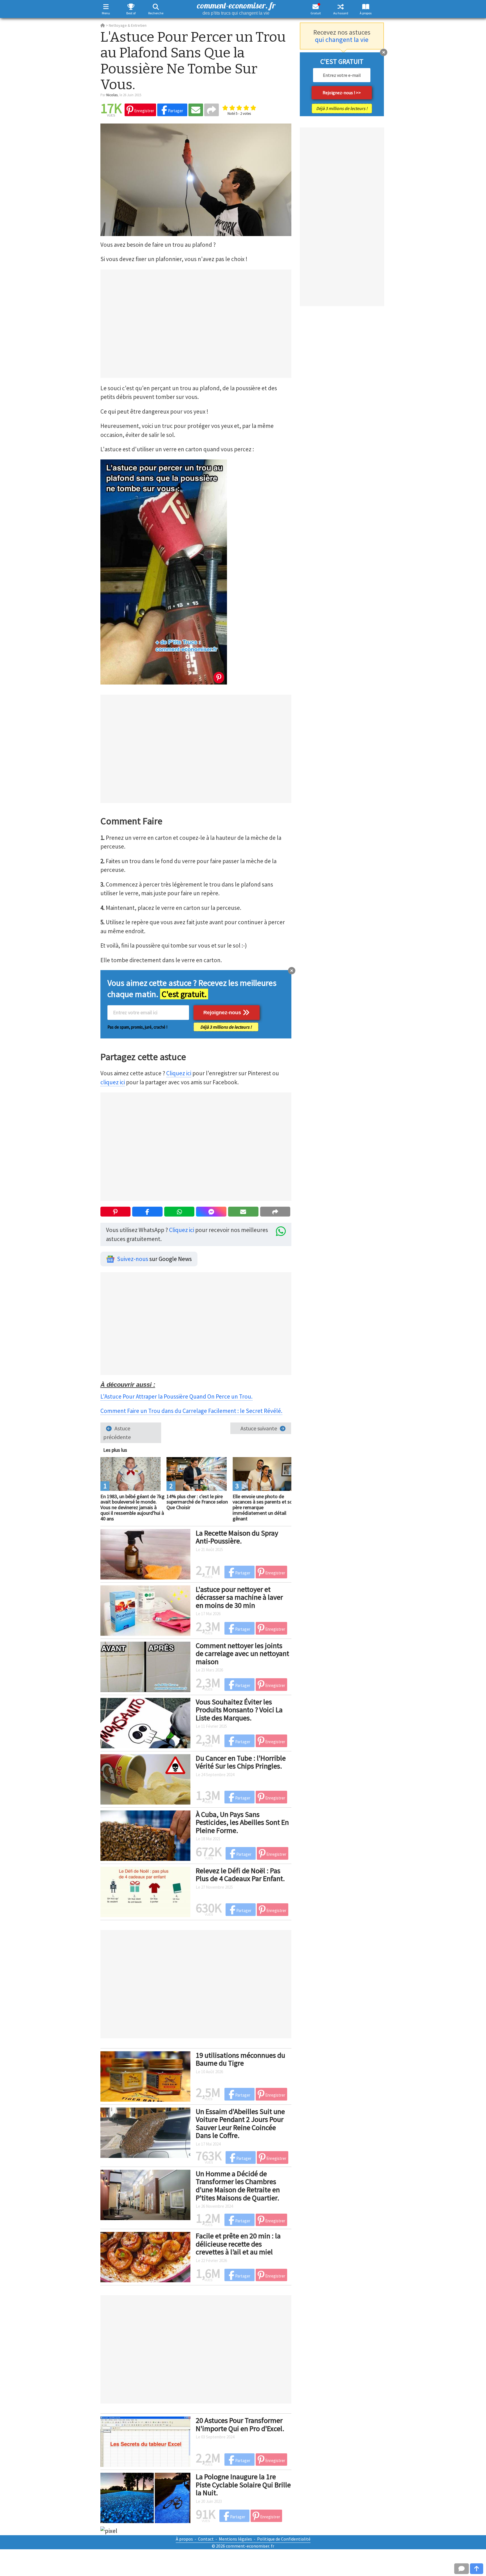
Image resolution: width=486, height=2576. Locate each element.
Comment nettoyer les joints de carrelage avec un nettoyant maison (242, 1653)
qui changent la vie (342, 40)
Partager (175, 111)
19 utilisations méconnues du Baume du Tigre (240, 2059)
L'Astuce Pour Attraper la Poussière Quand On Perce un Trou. (176, 1396)
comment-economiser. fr (236, 8)
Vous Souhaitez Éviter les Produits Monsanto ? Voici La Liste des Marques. (239, 1710)
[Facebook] (147, 1212)
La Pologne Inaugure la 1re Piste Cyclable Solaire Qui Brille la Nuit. (243, 2485)
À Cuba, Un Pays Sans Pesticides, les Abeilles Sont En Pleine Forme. (242, 1822)
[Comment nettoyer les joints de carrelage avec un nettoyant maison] (145, 1666)
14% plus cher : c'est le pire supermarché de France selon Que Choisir (197, 1502)
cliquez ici (113, 1082)
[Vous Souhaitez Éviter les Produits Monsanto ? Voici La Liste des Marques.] (145, 1722)
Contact (206, 2539)
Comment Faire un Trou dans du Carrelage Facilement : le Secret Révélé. (191, 1411)
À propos (366, 13)
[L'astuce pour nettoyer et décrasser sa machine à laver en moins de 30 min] (145, 1610)
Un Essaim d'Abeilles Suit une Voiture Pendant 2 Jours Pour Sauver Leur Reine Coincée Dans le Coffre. (240, 2123)
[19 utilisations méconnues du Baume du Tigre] (145, 2075)
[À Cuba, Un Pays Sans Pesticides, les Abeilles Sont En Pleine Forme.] (145, 1835)
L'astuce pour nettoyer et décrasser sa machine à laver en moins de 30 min (239, 1597)
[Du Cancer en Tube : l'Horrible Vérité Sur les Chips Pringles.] (145, 1778)
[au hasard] (341, 7)
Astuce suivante (259, 1428)
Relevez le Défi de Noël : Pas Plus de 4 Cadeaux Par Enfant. (240, 1875)
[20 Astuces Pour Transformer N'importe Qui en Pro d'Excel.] (145, 2441)
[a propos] (366, 7)
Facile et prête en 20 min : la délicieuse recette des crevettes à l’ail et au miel (238, 2244)
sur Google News (154, 1259)
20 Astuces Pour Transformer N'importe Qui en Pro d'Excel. (240, 2424)
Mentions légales (235, 2539)
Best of (131, 13)
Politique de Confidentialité (284, 2539)
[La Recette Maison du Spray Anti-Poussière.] (145, 1553)
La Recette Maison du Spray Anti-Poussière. (237, 1537)
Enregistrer (144, 111)
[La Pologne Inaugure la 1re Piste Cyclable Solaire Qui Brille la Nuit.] (145, 2497)
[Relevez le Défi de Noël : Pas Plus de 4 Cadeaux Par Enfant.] (145, 1891)
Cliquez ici (179, 1073)
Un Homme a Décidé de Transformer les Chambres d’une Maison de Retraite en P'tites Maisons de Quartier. (238, 2186)
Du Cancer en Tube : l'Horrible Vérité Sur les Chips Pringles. (241, 1762)
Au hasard (341, 13)
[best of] (131, 7)
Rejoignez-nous (223, 1013)
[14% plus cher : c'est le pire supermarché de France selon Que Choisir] (197, 1473)
